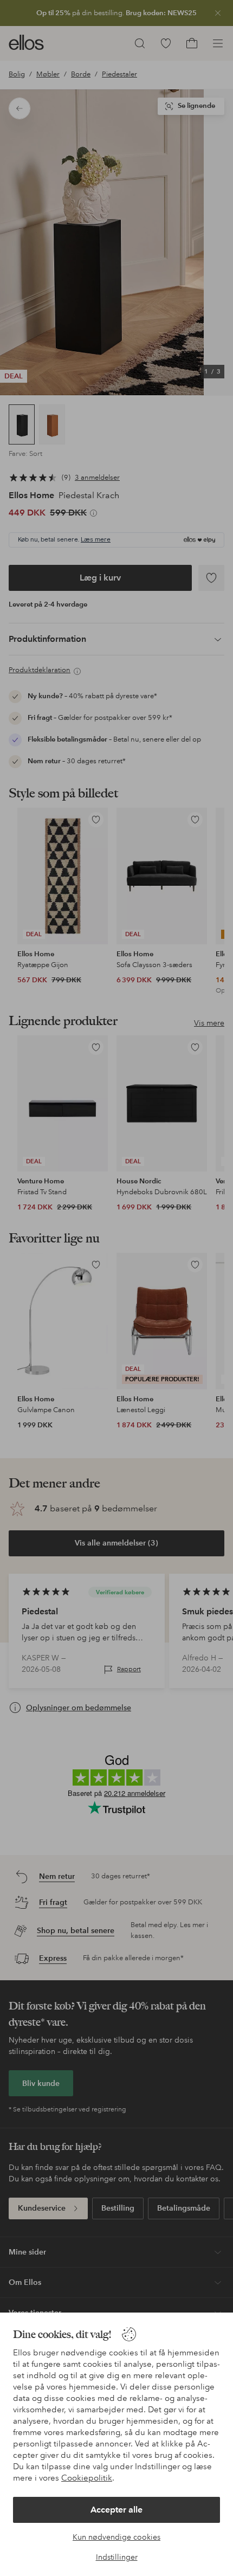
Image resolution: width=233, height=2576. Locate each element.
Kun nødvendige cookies (116, 2537)
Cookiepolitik (87, 2478)
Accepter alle (116, 2510)
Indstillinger (117, 2557)
